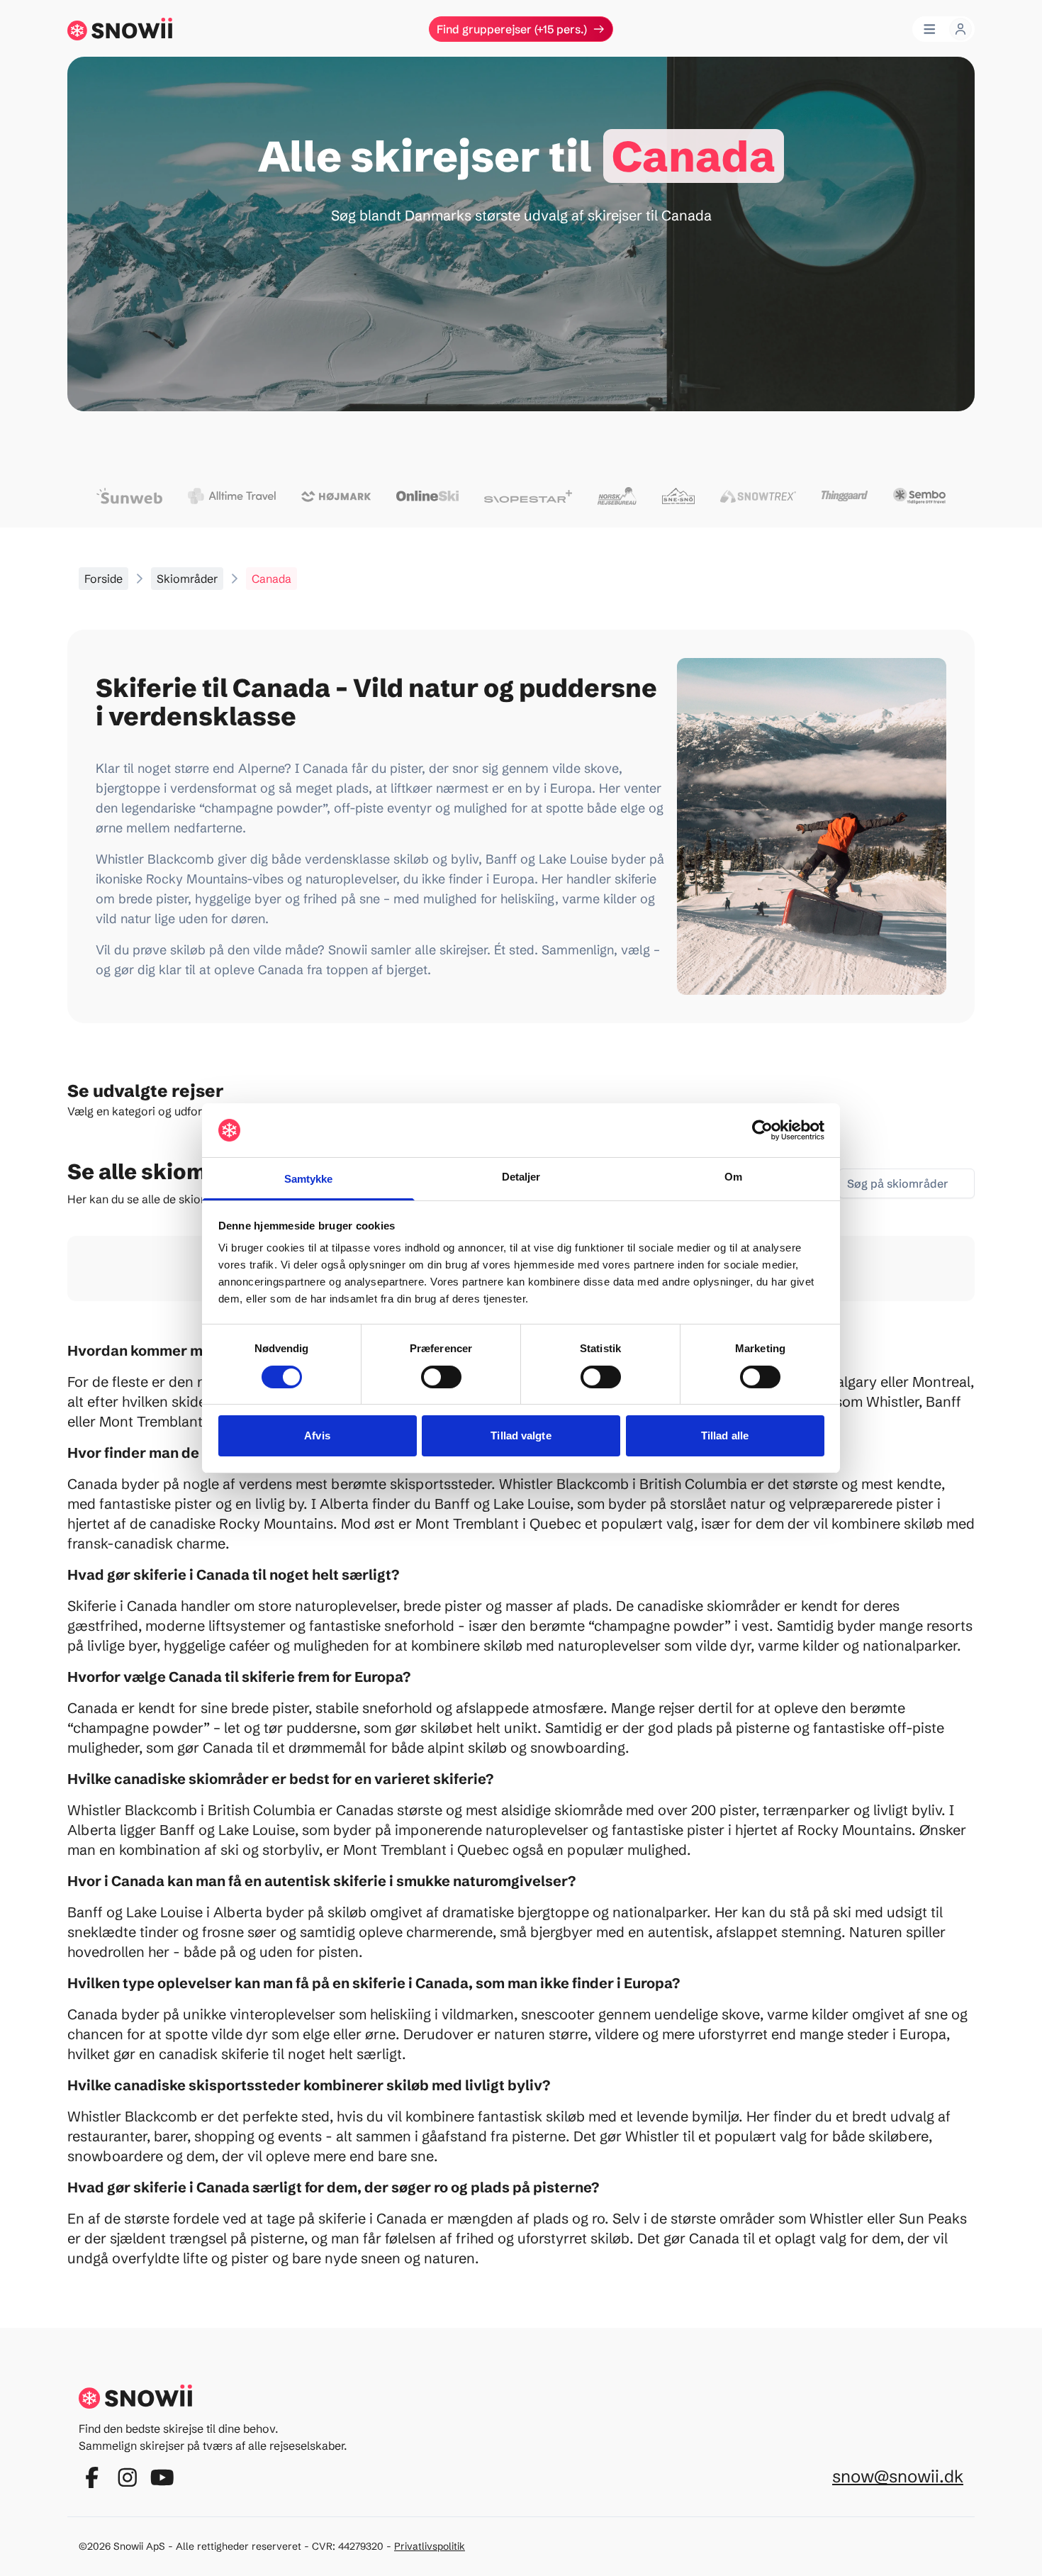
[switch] (441, 1377)
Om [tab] (733, 1177)
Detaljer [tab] (521, 1177)
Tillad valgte (521, 1435)
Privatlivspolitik (430, 2546)
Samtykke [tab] (309, 1179)
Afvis (317, 1435)
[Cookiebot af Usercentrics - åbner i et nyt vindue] (762, 1130)
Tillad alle (725, 1435)
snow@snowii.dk (898, 2476)
